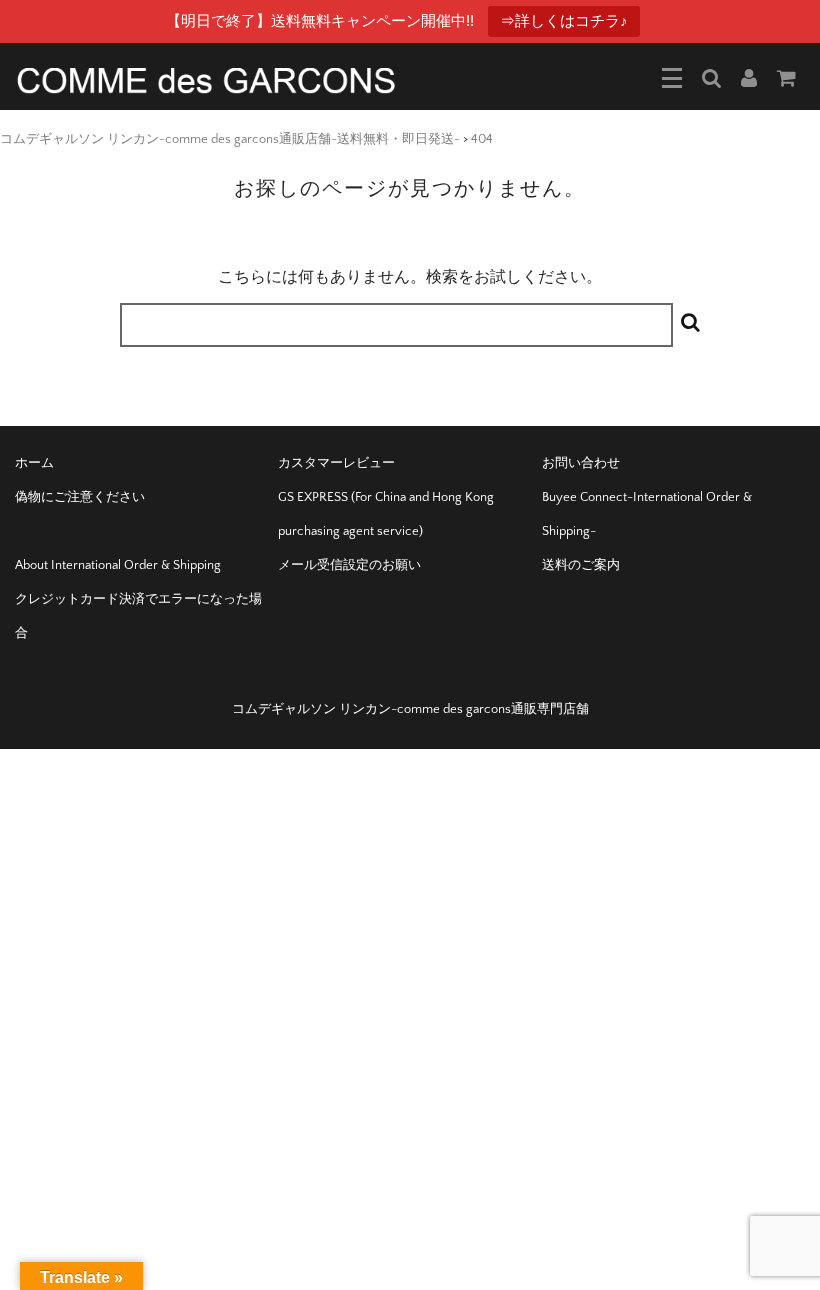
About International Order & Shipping (118, 565)
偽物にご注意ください (80, 497)
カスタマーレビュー (336, 463)
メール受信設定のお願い (349, 565)
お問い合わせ (581, 463)
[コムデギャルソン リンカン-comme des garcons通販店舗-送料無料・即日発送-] (206, 79)
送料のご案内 (581, 565)
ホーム (34, 463)
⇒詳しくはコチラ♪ (564, 20)
